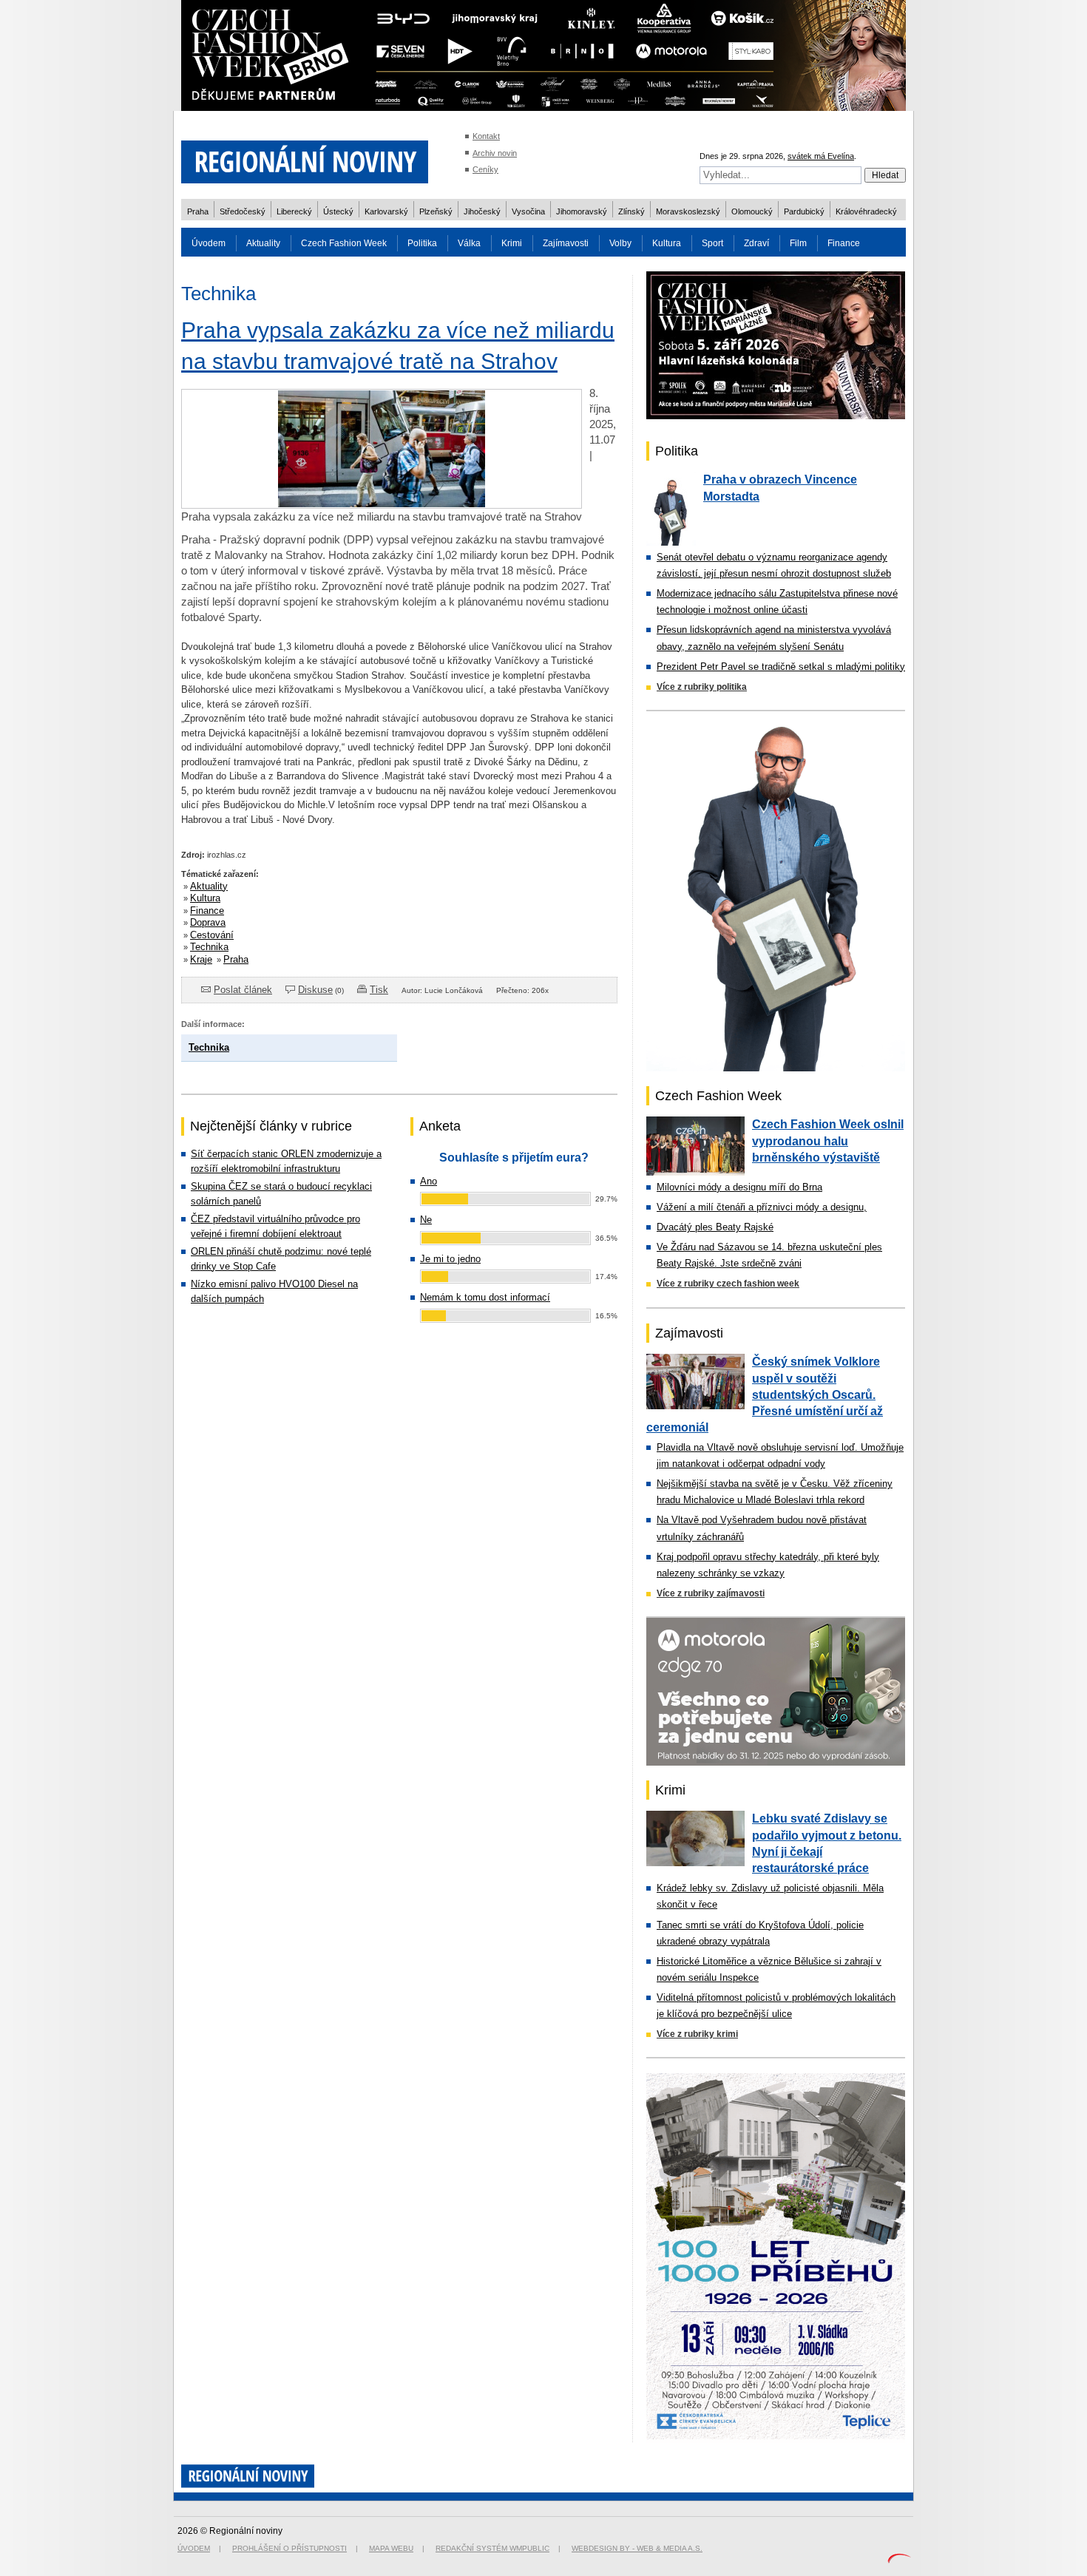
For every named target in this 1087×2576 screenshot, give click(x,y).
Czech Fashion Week (344, 243)
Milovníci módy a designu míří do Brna (739, 1187)
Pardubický (804, 211)
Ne (426, 1220)
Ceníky (485, 169)
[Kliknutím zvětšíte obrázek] (382, 505)
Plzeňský (436, 211)
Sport (712, 243)
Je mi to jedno (450, 1259)
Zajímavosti (566, 243)
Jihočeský (482, 211)
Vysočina (528, 211)
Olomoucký (752, 211)
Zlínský (631, 211)
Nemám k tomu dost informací (485, 1297)
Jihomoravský (582, 211)
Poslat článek (243, 990)
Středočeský (243, 211)
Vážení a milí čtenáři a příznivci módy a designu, (762, 1207)
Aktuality (263, 243)
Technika (209, 947)
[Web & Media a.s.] (899, 2560)
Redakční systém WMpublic (492, 2548)
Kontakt (486, 136)
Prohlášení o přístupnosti (289, 2548)
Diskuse (315, 990)
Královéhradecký (866, 211)
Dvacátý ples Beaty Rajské (715, 1227)
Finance (844, 243)
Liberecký (294, 211)
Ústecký (338, 211)
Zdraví (756, 243)
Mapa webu (391, 2548)
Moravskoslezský (688, 211)
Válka (469, 243)
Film (798, 243)
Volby (620, 243)
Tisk (379, 990)
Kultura (667, 243)
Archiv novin (495, 153)
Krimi (512, 243)
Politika (422, 243)
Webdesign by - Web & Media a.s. (637, 2548)
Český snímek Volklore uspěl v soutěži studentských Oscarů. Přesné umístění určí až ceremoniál (765, 1394)
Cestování (212, 935)
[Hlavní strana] (305, 192)
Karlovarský (386, 211)
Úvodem (209, 243)
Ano (429, 1181)
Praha (198, 211)
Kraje (201, 959)
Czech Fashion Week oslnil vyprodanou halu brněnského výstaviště (828, 1141)
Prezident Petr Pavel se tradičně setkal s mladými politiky (781, 667)
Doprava (208, 922)
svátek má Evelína (821, 156)
